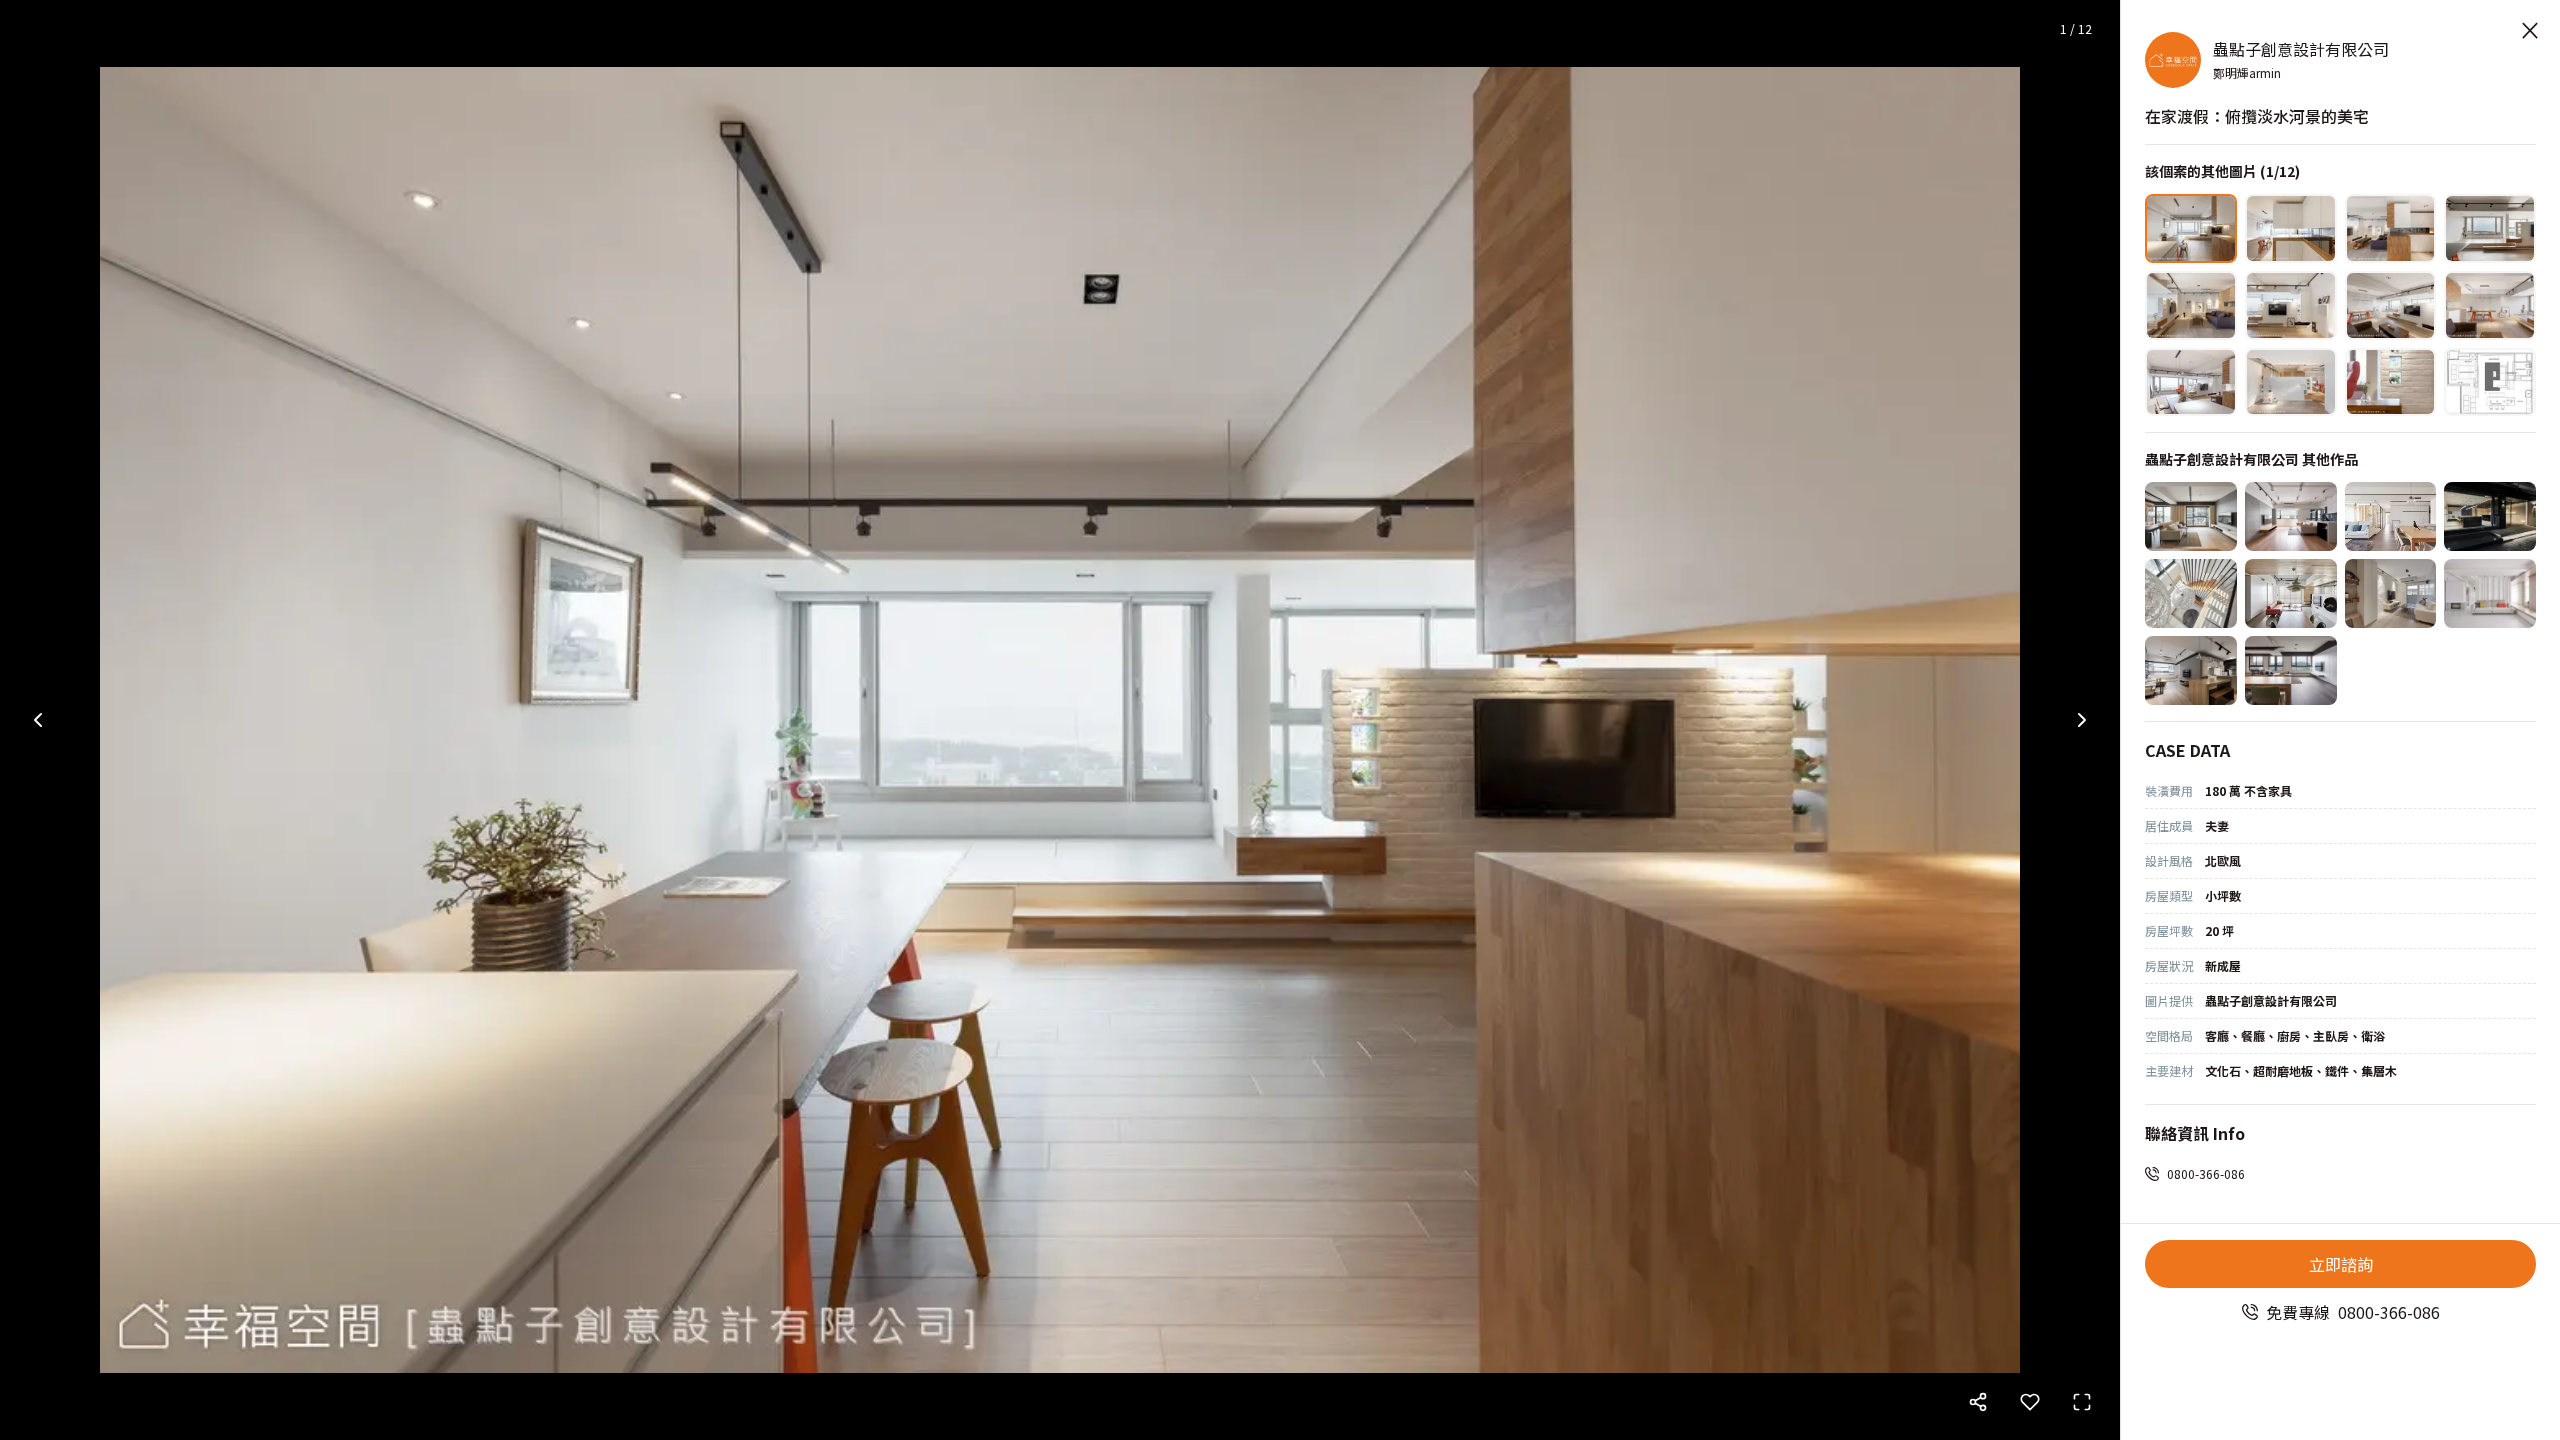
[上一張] (38, 720)
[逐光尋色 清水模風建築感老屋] (2291, 516)
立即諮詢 (2341, 1264)
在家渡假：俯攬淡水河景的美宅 (2257, 116)
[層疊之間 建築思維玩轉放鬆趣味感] (2291, 593)
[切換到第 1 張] (2191, 228)
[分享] (1978, 1402)
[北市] (2391, 593)
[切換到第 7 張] (2391, 305)
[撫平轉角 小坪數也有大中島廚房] (2191, 670)
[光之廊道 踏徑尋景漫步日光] (2490, 593)
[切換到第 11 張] (2391, 382)
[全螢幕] (2082, 1402)
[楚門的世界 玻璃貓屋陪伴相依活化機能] (2191, 516)
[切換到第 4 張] (2490, 228)
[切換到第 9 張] (2191, 382)
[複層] (2191, 593)
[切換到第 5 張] (2191, 305)
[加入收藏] (2030, 1402)
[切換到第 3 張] (2391, 228)
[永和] (2490, 516)
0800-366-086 (2206, 1173)
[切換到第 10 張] (2291, 382)
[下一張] (2082, 720)
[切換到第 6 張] (2291, 305)
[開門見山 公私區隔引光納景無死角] (2291, 670)
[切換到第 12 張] (2490, 382)
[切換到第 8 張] (2490, 305)
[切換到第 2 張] (2291, 228)
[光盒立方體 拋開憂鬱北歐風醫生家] (2391, 516)
